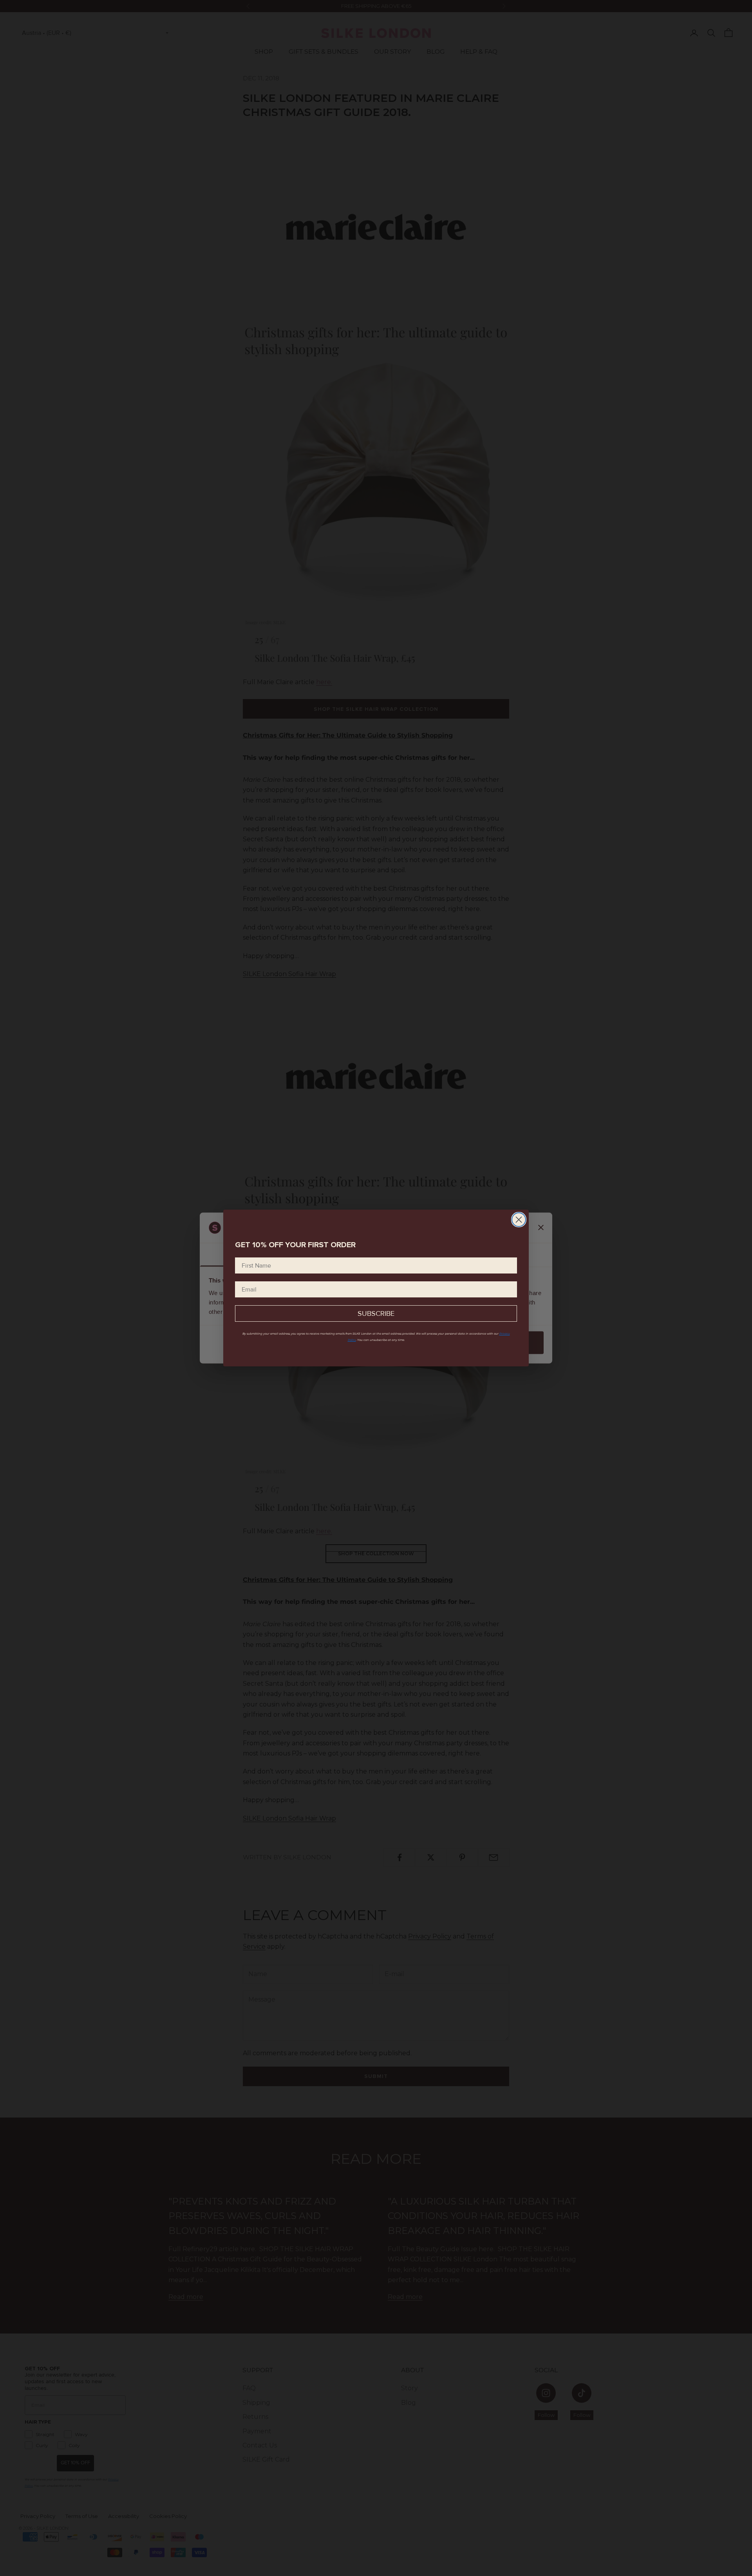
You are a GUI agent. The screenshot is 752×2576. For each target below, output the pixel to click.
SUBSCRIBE (376, 1313)
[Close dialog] (519, 1220)
